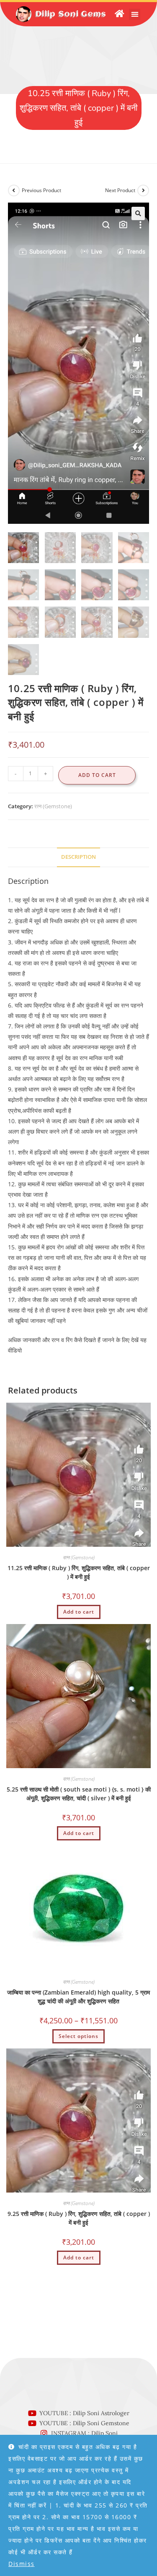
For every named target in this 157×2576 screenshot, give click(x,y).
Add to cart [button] (79, 1612)
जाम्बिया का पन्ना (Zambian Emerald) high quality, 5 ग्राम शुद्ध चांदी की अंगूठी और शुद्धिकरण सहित (78, 1997)
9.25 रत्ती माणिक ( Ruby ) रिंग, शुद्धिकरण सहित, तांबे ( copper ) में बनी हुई (79, 2218)
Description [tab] (78, 857)
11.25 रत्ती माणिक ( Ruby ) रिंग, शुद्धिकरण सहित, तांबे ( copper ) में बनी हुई (79, 1572)
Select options (78, 2036)
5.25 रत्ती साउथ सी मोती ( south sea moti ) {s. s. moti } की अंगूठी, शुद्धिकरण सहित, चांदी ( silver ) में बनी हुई (79, 1794)
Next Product (120, 190)
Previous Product (41, 190)
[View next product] (143, 190)
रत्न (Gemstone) (53, 806)
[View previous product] (14, 190)
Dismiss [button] (22, 2564)
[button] (135, 14)
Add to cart (97, 775)
